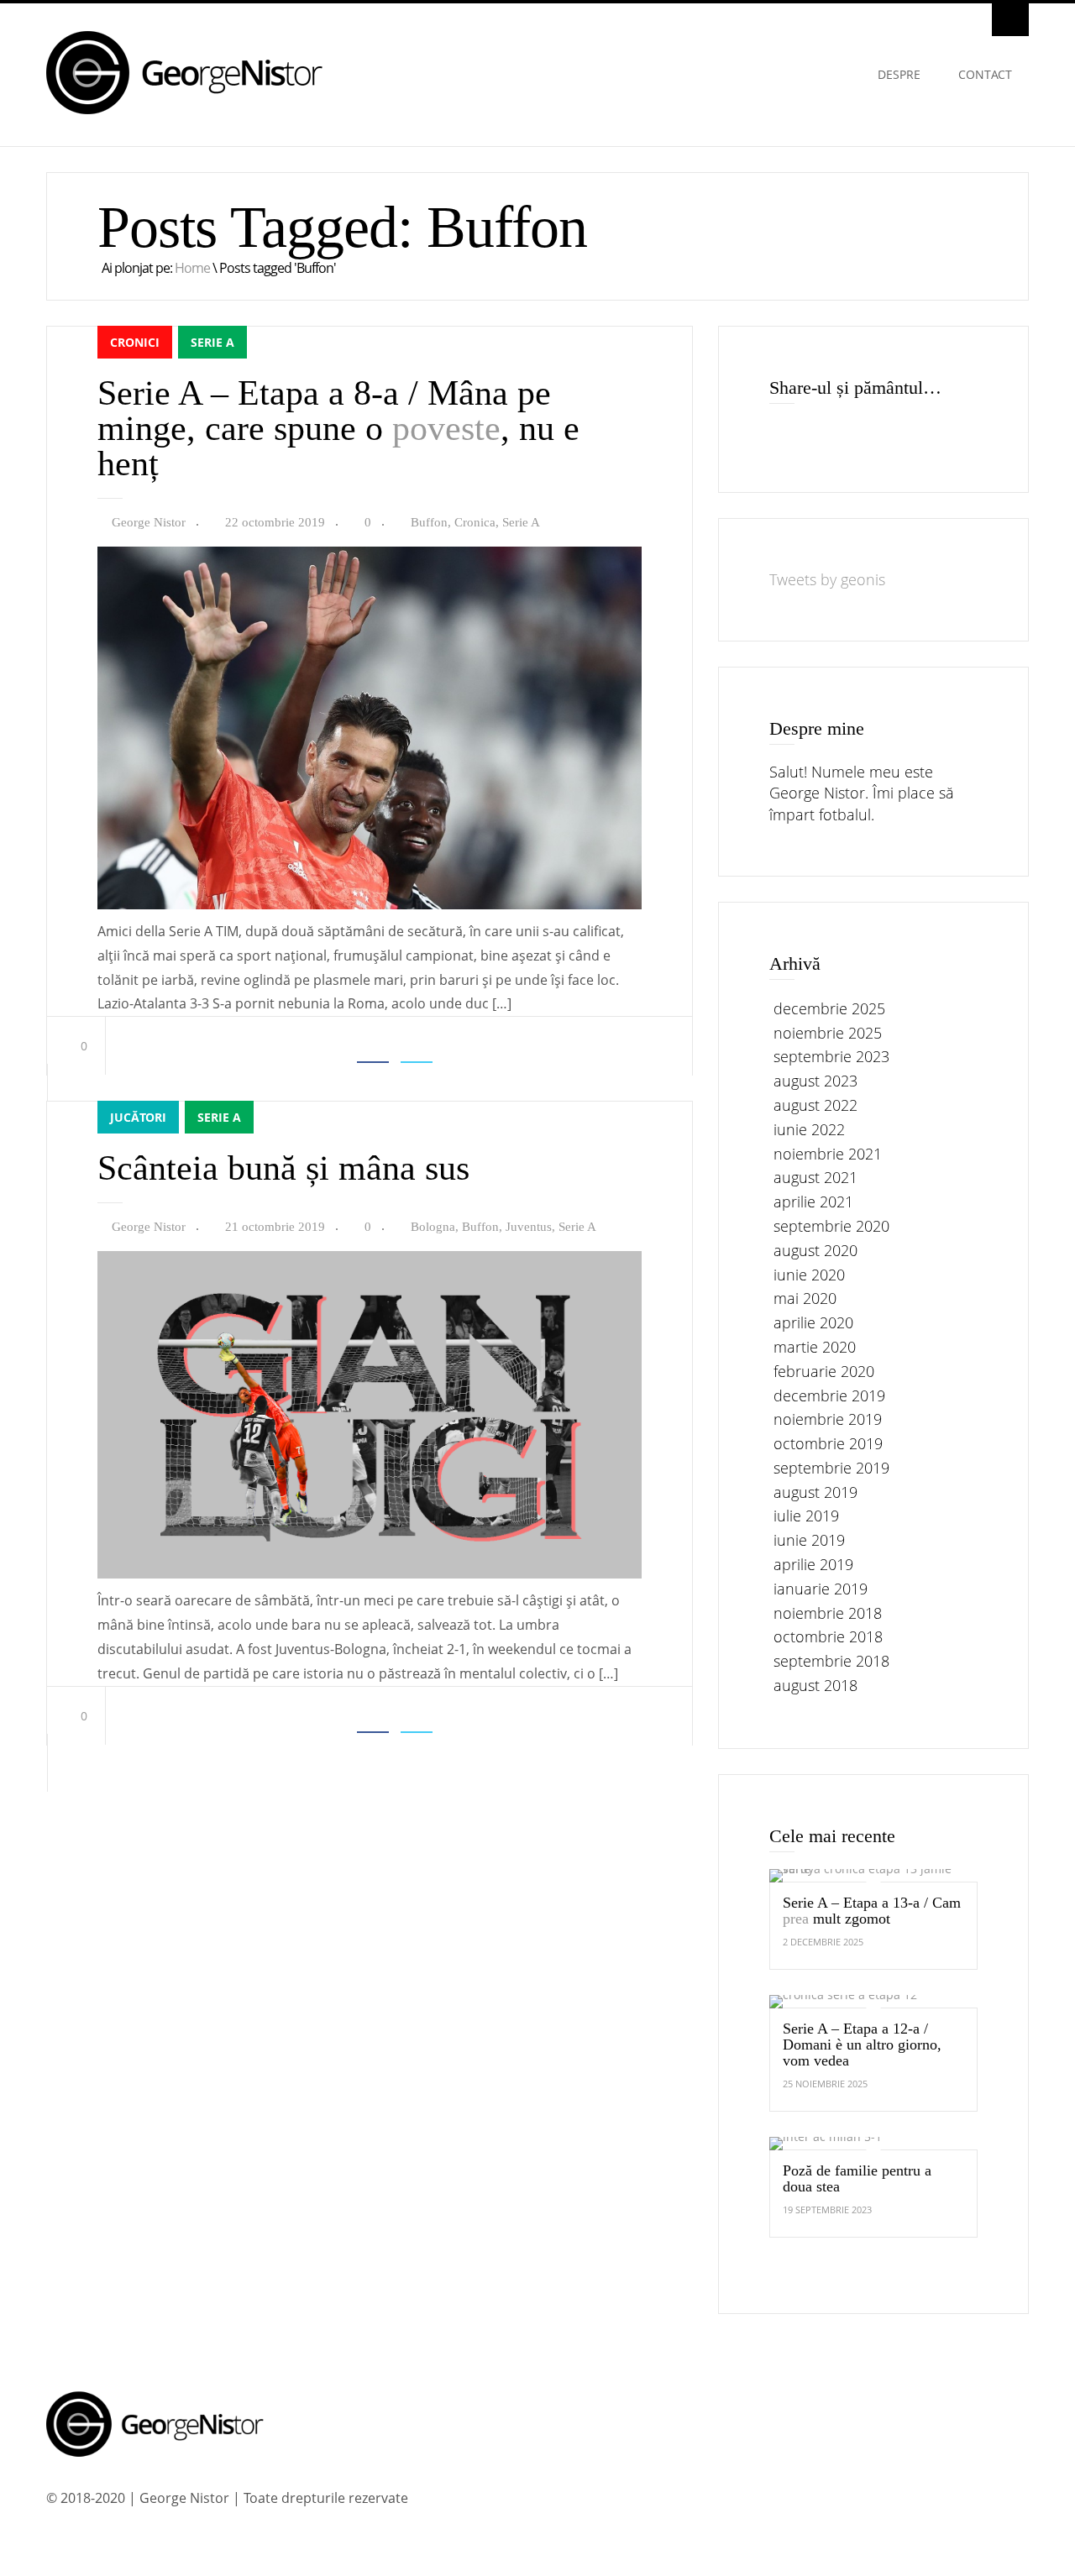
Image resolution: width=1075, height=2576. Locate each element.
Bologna (433, 1227)
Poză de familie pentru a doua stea (857, 2178)
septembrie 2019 (831, 1468)
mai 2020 (805, 1299)
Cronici (135, 342)
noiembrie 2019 (828, 1419)
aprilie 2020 (813, 1322)
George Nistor (149, 522)
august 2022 (815, 1105)
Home (192, 268)
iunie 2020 (809, 1275)
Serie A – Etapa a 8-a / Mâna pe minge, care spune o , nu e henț (338, 428)
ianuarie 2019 (821, 1589)
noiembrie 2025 (828, 1033)
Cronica (475, 522)
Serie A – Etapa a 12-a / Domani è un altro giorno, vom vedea (862, 2045)
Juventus (529, 1227)
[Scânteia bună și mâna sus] (370, 1574)
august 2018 (815, 1685)
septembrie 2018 (831, 1661)
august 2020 (815, 1250)
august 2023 (815, 1081)
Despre (899, 74)
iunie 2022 (809, 1129)
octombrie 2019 (828, 1443)
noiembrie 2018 (828, 1613)
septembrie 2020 (831, 1226)
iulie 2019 (806, 1516)
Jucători (138, 1117)
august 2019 (815, 1492)
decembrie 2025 (829, 1008)
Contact (985, 74)
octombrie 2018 (828, 1637)
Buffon (429, 522)
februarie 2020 (824, 1371)
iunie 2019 (809, 1540)
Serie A (212, 342)
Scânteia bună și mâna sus (283, 1168)
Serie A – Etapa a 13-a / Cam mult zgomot (872, 1911)
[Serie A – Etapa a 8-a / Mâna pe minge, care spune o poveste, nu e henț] (370, 905)
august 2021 (815, 1178)
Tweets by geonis (827, 579)
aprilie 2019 (813, 1564)
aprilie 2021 (813, 1202)
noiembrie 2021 (828, 1154)
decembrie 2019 (829, 1395)
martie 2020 (815, 1347)
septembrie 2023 (831, 1057)
